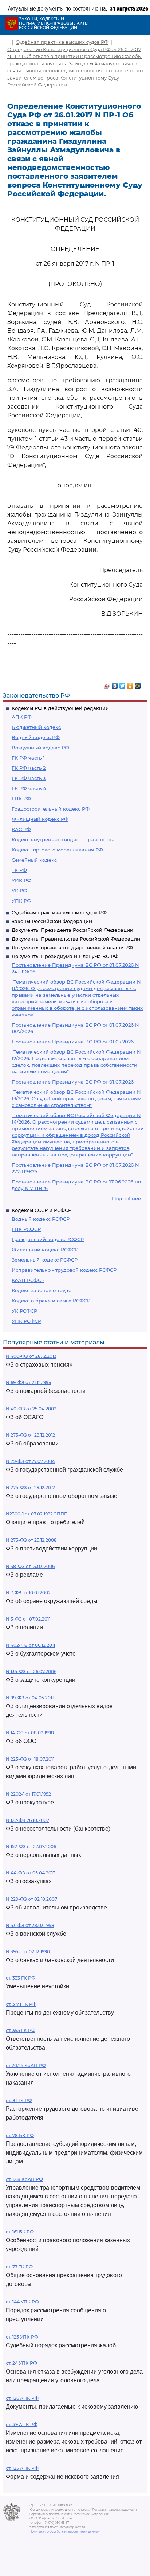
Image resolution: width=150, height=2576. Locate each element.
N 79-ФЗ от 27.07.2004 (30, 1461)
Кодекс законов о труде (42, 1290)
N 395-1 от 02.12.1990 (28, 1952)
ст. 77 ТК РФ (19, 2267)
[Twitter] (123, 684)
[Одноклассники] (130, 684)
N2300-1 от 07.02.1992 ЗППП (37, 1514)
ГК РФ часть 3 (29, 778)
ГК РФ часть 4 (29, 788)
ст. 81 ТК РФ (19, 2100)
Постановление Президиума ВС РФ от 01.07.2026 (73, 1042)
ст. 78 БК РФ (20, 2135)
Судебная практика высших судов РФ (59, 912)
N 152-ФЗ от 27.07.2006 (31, 1847)
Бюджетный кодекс (36, 727)
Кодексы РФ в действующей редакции (60, 708)
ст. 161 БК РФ (20, 2232)
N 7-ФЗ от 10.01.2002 (28, 1593)
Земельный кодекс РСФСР (45, 1260)
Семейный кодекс (34, 860)
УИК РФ (21, 880)
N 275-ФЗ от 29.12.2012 (30, 1488)
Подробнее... (128, 1198)
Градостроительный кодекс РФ (51, 809)
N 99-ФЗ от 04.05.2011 (30, 1698)
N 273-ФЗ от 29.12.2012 (30, 1435)
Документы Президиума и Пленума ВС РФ (65, 956)
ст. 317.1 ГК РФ (21, 2004)
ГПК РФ (21, 799)
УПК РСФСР (26, 1321)
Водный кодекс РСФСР (41, 1219)
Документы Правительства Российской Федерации (76, 939)
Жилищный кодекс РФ (40, 819)
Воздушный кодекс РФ (40, 748)
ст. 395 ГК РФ (21, 2030)
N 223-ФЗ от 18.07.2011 (30, 1759)
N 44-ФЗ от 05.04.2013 (31, 1873)
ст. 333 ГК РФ (21, 1978)
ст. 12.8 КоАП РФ (24, 2179)
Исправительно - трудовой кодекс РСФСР (64, 1270)
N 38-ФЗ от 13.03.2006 (30, 1566)
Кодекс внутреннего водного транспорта (63, 839)
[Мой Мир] (138, 684)
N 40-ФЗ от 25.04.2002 (31, 1409)
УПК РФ (21, 901)
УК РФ (19, 891)
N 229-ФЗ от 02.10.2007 (31, 1899)
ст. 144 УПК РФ (22, 2302)
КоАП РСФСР (28, 1280)
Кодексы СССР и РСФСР (42, 1210)
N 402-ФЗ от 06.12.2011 (30, 1645)
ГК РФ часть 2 (29, 768)
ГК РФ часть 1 (28, 758)
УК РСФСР (24, 1311)
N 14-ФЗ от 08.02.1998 (30, 1733)
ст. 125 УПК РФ (22, 2337)
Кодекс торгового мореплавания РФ (57, 850)
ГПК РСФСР (26, 1229)
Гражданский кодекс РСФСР (48, 1239)
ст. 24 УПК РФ (21, 2363)
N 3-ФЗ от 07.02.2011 (28, 1619)
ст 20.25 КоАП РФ (26, 2065)
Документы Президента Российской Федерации (72, 930)
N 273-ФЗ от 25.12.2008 (31, 1540)
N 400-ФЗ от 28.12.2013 (31, 1356)
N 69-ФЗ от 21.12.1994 (29, 1382)
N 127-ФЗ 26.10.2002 (27, 1820)
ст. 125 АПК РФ (22, 2468)
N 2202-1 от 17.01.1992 (28, 1794)
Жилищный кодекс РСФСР (45, 1250)
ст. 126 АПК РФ (22, 2398)
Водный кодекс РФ (36, 737)
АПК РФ (22, 717)
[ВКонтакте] (115, 684)
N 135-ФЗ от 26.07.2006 (31, 1671)
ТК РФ (19, 870)
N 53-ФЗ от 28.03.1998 (30, 1925)
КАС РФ (21, 829)
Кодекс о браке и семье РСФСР (51, 1301)
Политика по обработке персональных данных (64, 2531)
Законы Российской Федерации (52, 921)
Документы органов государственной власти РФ (72, 947)
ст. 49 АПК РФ (22, 2424)
